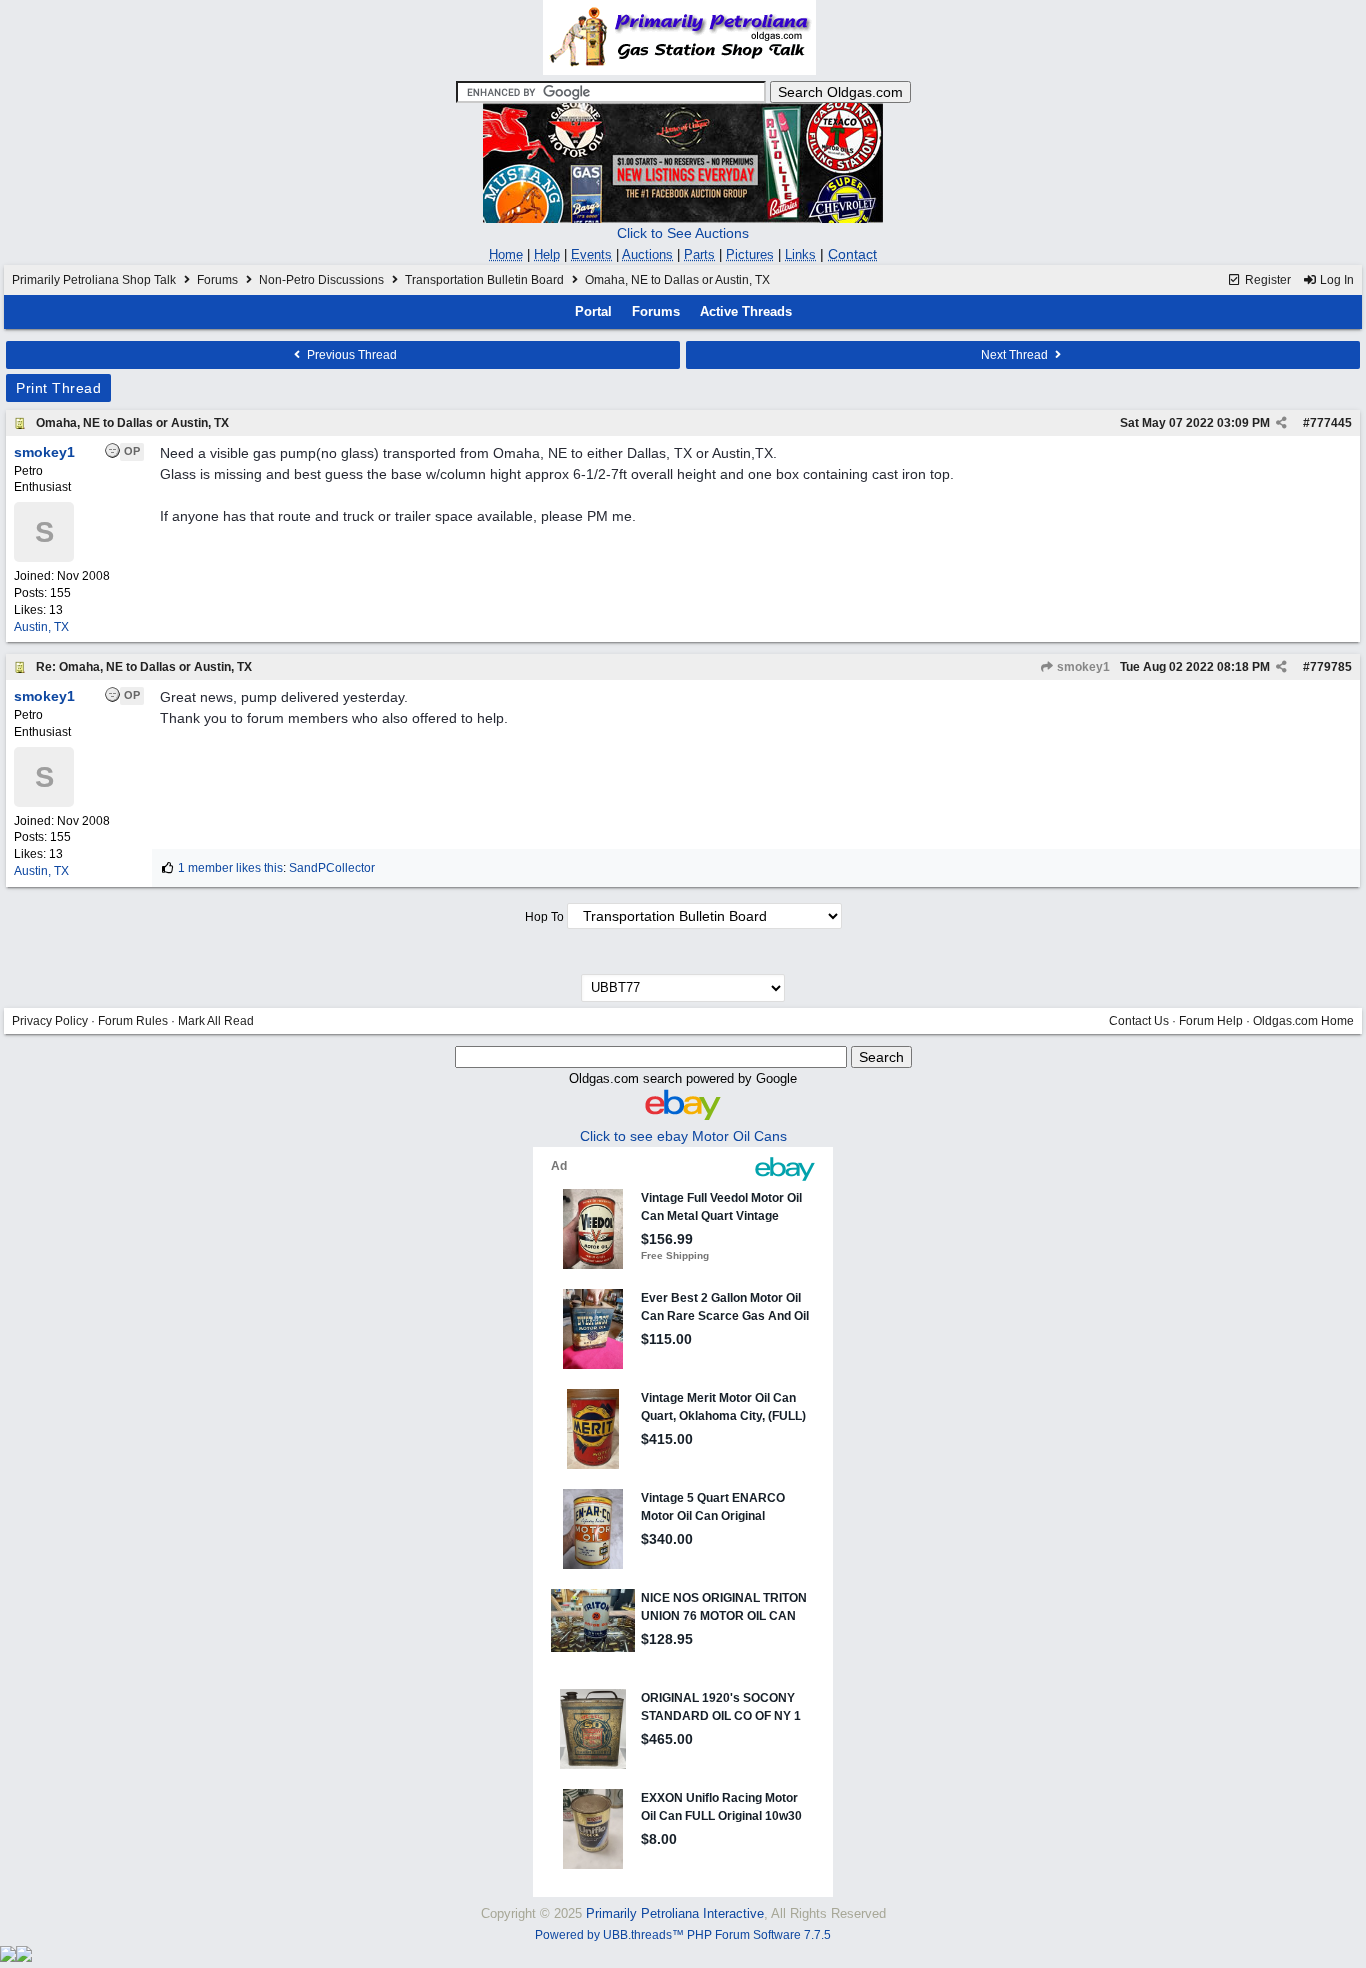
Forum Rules (133, 1021)
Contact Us (1139, 1021)
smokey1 (1082, 667)
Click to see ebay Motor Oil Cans (683, 1136)
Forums (217, 280)
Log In (1335, 280)
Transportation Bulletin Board (484, 280)
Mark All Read (216, 1021)
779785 (1331, 667)
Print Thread (58, 388)
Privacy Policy (50, 1021)
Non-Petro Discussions (321, 280)
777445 (1331, 423)
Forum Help (1211, 1021)
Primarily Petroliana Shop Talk (94, 280)
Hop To (544, 917)
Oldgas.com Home (1303, 1021)
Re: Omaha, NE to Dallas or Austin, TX (144, 667)
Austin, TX (41, 627)
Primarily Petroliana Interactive (675, 1913)
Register (1266, 280)
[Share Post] (1281, 423)
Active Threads (746, 311)
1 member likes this (230, 868)
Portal (593, 311)
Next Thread (1016, 355)
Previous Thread (350, 355)
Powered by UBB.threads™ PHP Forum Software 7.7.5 (683, 1935)
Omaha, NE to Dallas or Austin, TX (132, 423)
